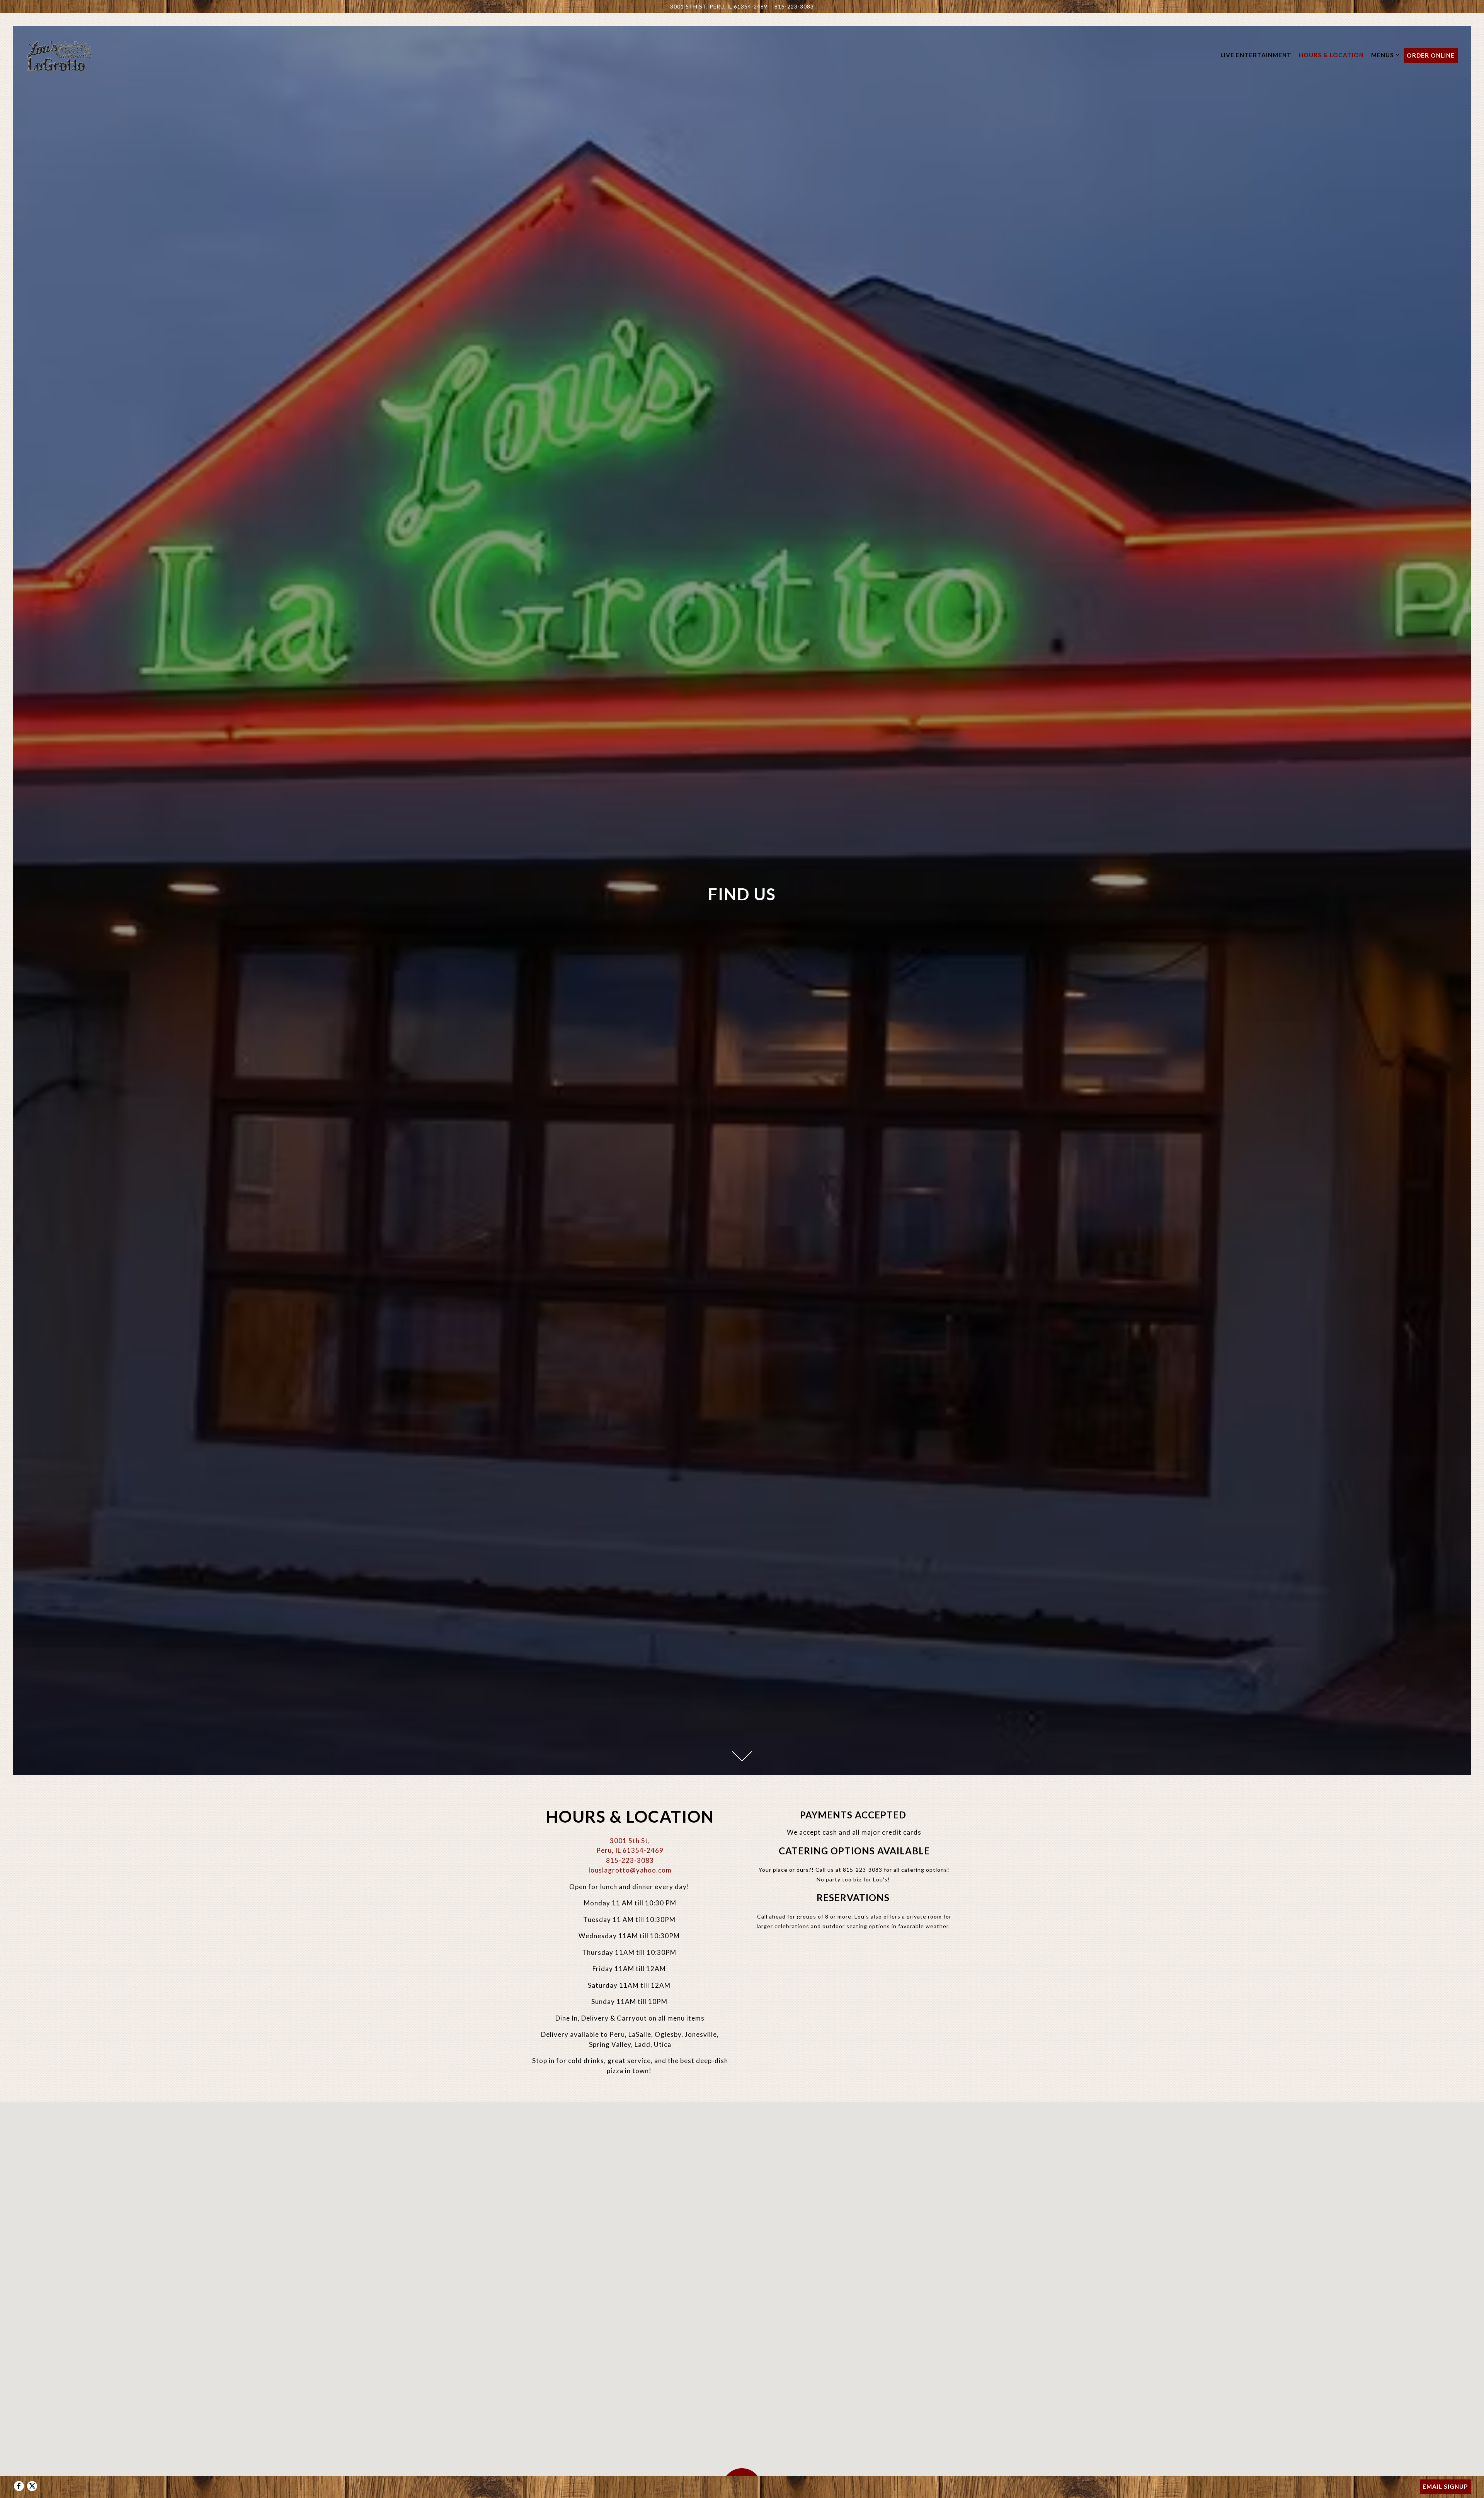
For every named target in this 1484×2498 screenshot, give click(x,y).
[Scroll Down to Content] (742, 1756)
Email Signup (1445, 2486)
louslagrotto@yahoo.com (630, 1870)
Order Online (1431, 55)
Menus (1384, 55)
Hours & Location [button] (1331, 55)
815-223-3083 (794, 7)
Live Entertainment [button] (1256, 55)
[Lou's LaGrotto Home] (59, 55)
